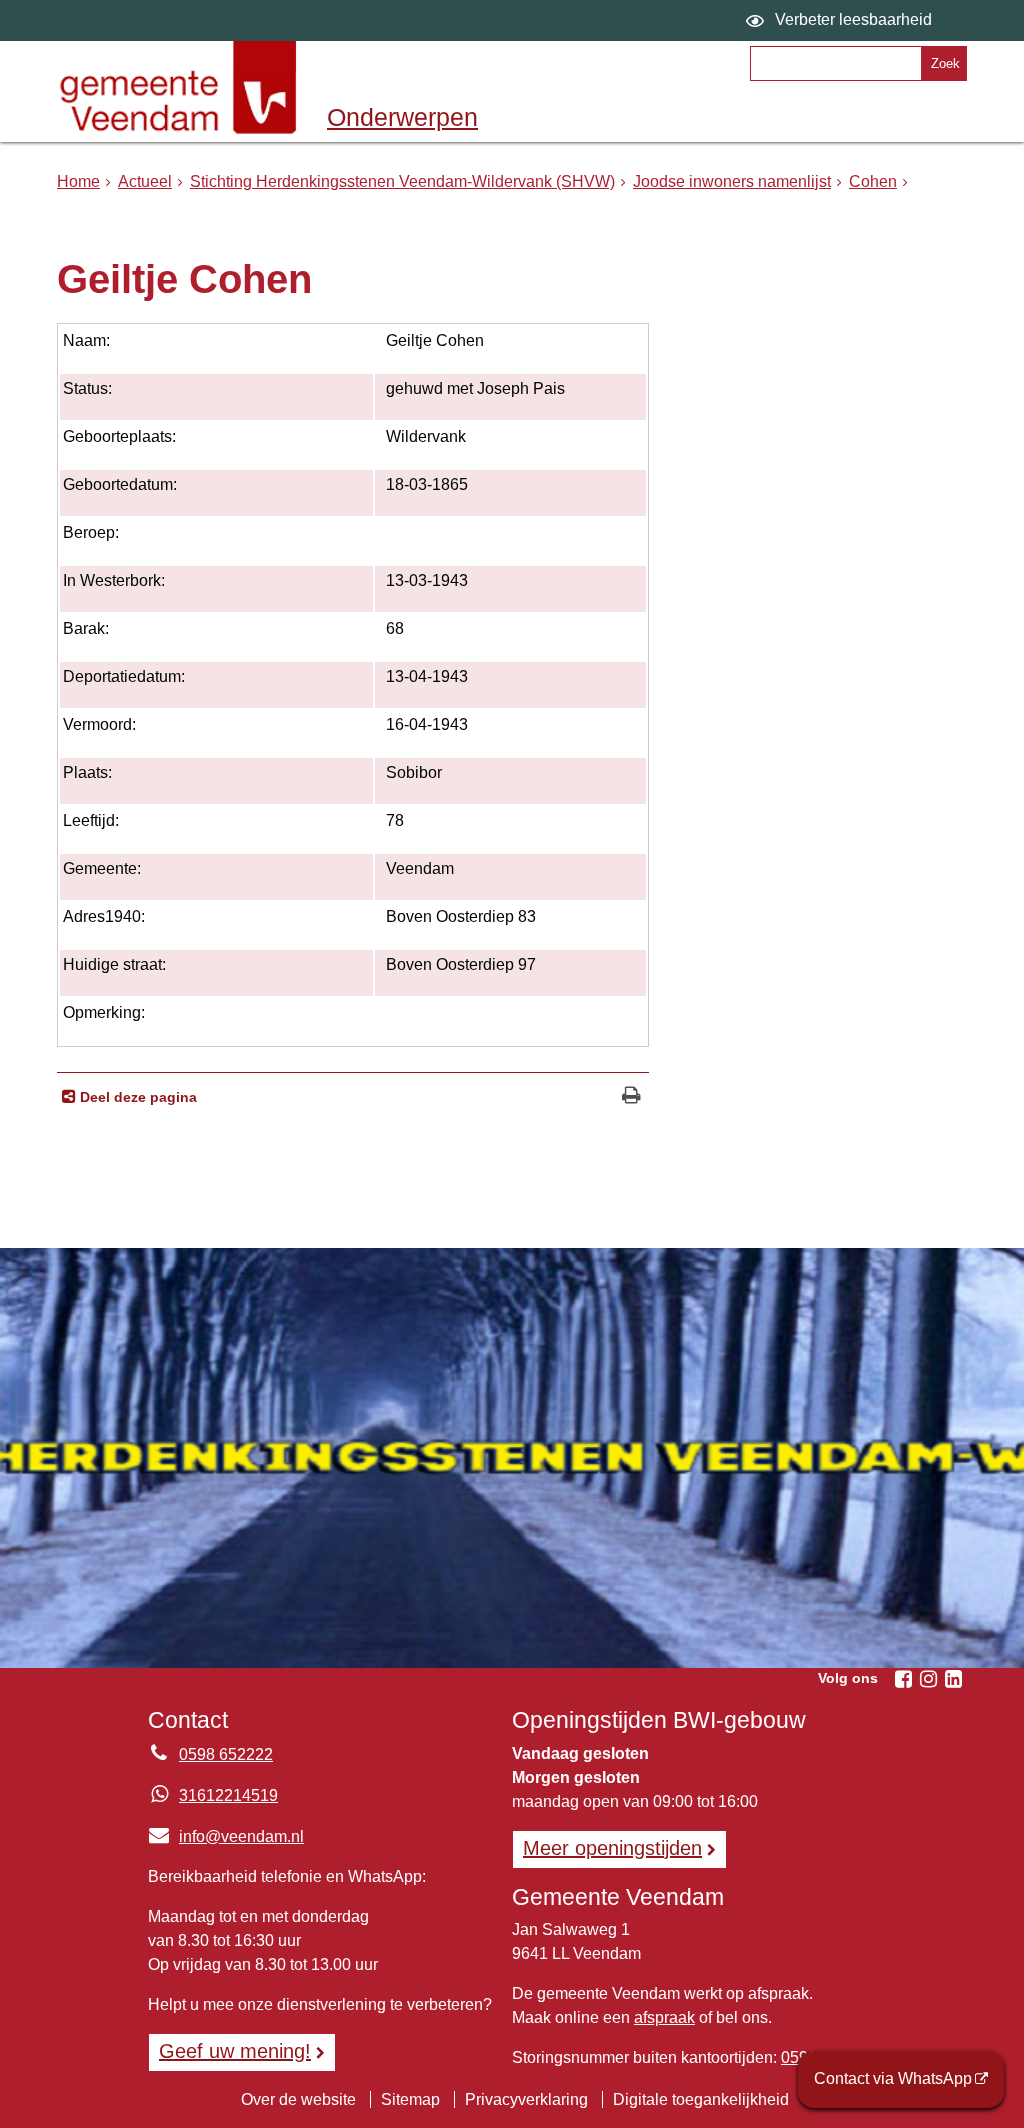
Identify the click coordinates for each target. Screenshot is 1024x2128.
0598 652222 (226, 1754)
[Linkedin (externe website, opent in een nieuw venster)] (953, 1679)
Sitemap (410, 2099)
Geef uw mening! (235, 2051)
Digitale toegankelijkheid (701, 2099)
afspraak (664, 2017)
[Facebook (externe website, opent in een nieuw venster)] (903, 1679)
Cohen (873, 181)
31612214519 (228, 1795)
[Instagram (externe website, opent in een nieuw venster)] (928, 1679)
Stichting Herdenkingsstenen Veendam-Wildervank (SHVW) (402, 181)
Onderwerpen (402, 117)
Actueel (145, 181)
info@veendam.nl (226, 1836)
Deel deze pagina (136, 1097)
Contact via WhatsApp (893, 2078)
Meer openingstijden (612, 1848)
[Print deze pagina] (631, 1097)
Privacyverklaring (526, 2099)
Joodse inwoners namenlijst (732, 181)
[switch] (841, 20)
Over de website (298, 2099)
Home (78, 181)
